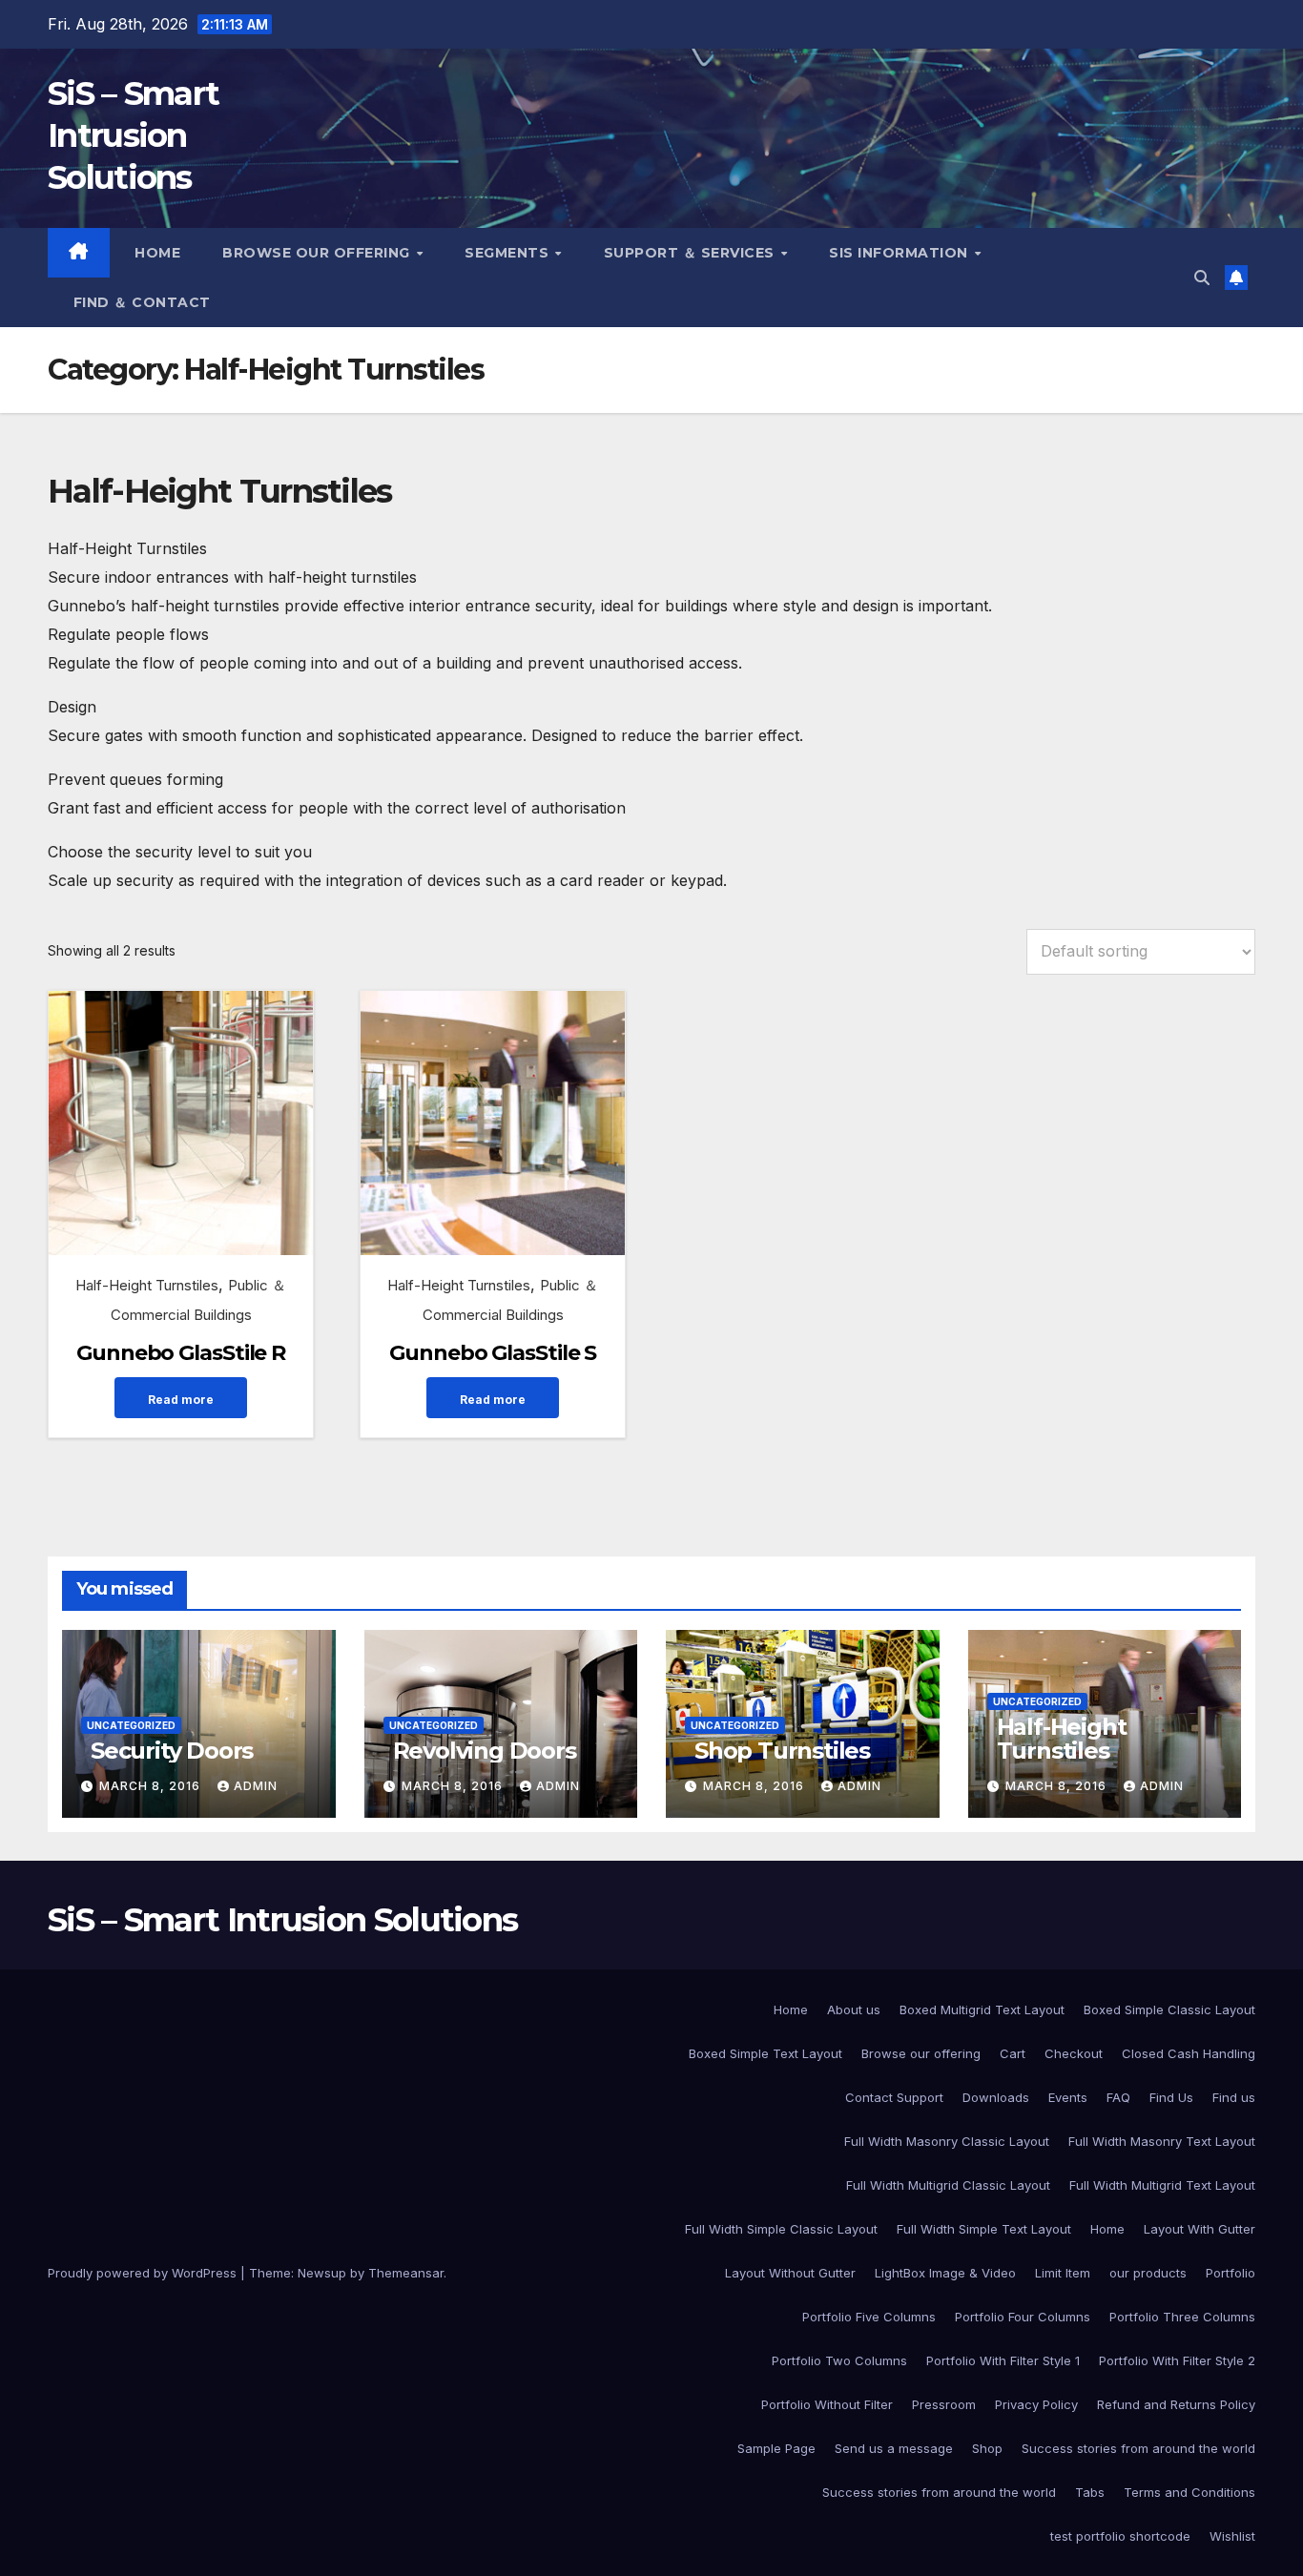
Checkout (1074, 2053)
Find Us (1171, 2097)
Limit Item (1063, 2273)
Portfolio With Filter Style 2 (1177, 2360)
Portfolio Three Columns (1182, 2317)
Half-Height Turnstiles (147, 1285)
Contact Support (894, 2097)
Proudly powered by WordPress (144, 2273)
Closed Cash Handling (1189, 2053)
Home (156, 253)
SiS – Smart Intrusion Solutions (133, 135)
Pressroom (944, 2404)
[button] (1202, 278)
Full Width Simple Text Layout (984, 2229)
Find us (1234, 2097)
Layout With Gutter (1200, 2229)
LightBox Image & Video (945, 2273)
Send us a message (894, 2448)
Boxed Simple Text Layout (765, 2053)
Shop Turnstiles (782, 1751)
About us (854, 2009)
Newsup (322, 2273)
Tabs (1090, 2492)
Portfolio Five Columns (869, 2317)
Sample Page (776, 2448)
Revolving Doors (485, 1751)
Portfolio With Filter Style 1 (1003, 2360)
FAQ (1118, 2097)
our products (1148, 2273)
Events (1068, 2097)
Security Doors (172, 1751)
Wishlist (1232, 2536)
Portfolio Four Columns (1023, 2317)
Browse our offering (318, 253)
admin (256, 1786)
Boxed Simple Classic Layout (1169, 2009)
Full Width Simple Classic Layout (781, 2229)
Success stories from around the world (1138, 2448)
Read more (181, 1400)
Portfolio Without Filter (827, 2404)
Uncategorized (131, 1725)
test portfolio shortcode (1120, 2536)
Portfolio (1231, 2273)
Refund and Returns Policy (1176, 2404)
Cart (1013, 2053)
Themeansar (406, 2273)
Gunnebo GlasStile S (493, 1353)
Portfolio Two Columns (839, 2360)
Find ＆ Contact (140, 302)
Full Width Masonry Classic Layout (947, 2141)
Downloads (996, 2097)
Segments (509, 253)
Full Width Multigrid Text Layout (1162, 2185)
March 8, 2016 (152, 1786)
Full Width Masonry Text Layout (1162, 2141)
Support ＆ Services (692, 253)
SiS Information (900, 253)
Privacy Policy (1036, 2404)
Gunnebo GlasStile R (181, 1353)
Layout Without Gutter (790, 2273)
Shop (987, 2448)
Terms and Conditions (1189, 2492)
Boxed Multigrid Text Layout (982, 2009)
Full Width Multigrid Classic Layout (948, 2185)
